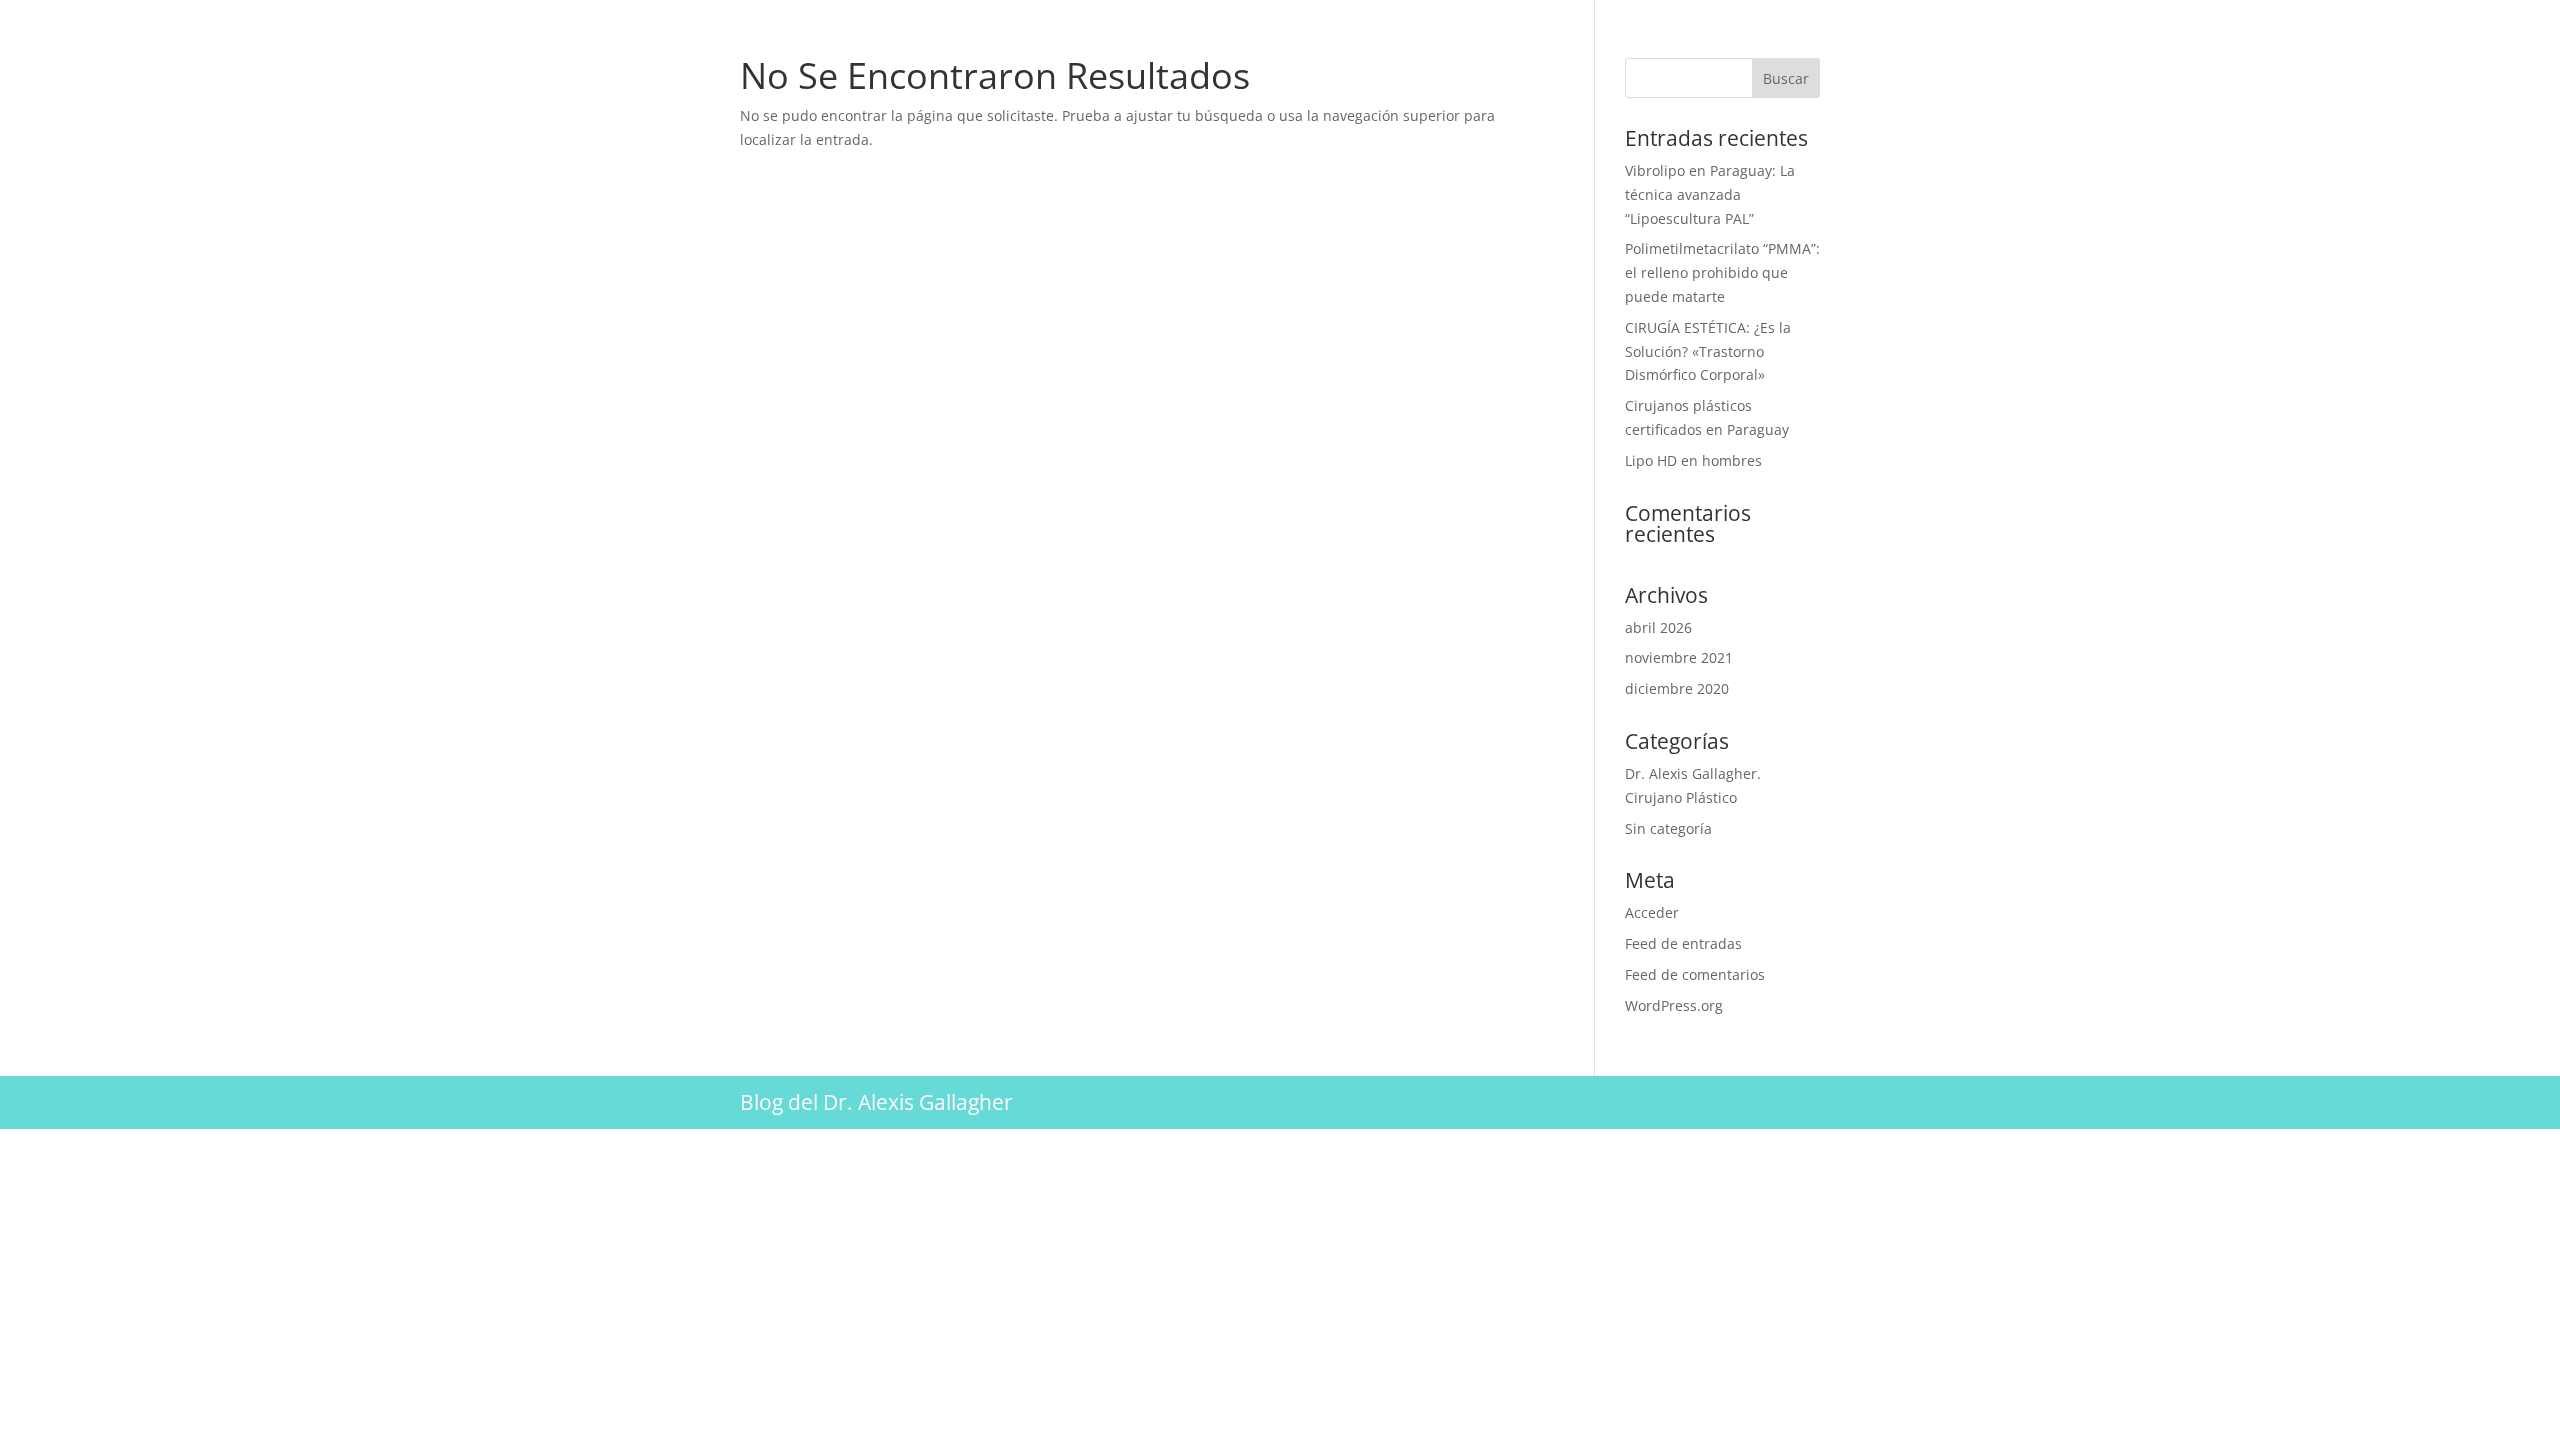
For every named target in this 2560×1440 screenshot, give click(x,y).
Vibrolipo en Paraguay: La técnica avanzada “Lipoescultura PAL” (1710, 194)
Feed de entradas (1683, 943)
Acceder (1652, 912)
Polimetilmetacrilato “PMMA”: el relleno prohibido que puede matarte (1722, 272)
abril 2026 (1658, 627)
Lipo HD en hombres (1693, 460)
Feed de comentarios (1695, 974)
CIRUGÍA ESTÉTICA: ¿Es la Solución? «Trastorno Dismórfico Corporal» (1708, 351)
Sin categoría (1668, 828)
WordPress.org (1674, 1005)
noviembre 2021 (1679, 657)
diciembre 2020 (1677, 688)
